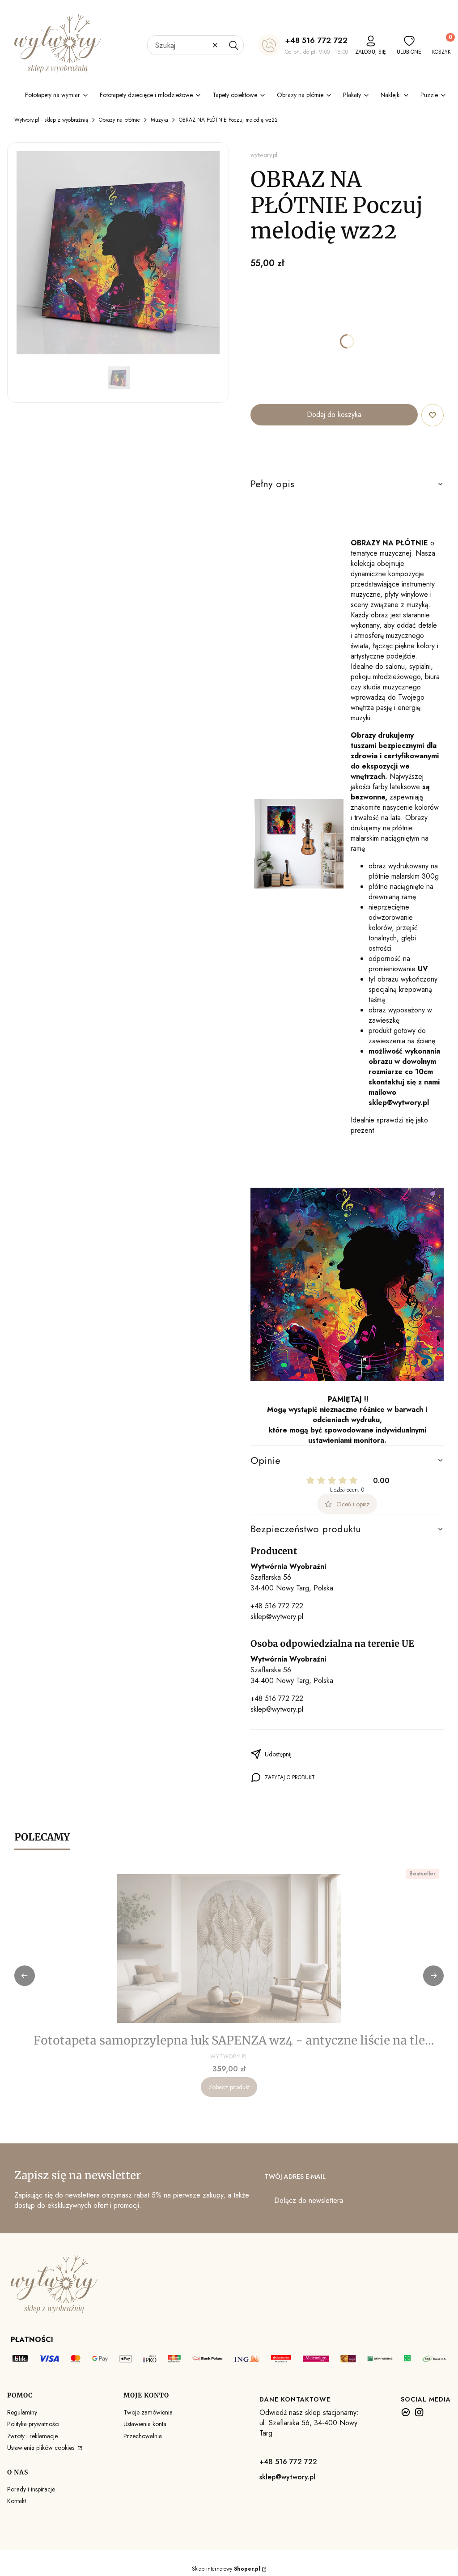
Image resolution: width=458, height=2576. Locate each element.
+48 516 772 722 (316, 40)
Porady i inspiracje (31, 2489)
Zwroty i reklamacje (32, 2436)
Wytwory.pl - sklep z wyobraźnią (51, 120)
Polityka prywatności (33, 2424)
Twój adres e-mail (295, 2176)
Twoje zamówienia (148, 2412)
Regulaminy (22, 2412)
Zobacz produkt (229, 2087)
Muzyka (159, 120)
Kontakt (17, 2501)
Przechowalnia (143, 2436)
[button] (233, 45)
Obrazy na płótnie (119, 120)
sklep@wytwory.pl (277, 1617)
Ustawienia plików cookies (42, 2448)
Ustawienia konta (145, 2424)
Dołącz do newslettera (309, 2200)
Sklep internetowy (226, 2569)
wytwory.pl (264, 155)
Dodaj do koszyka (334, 414)
